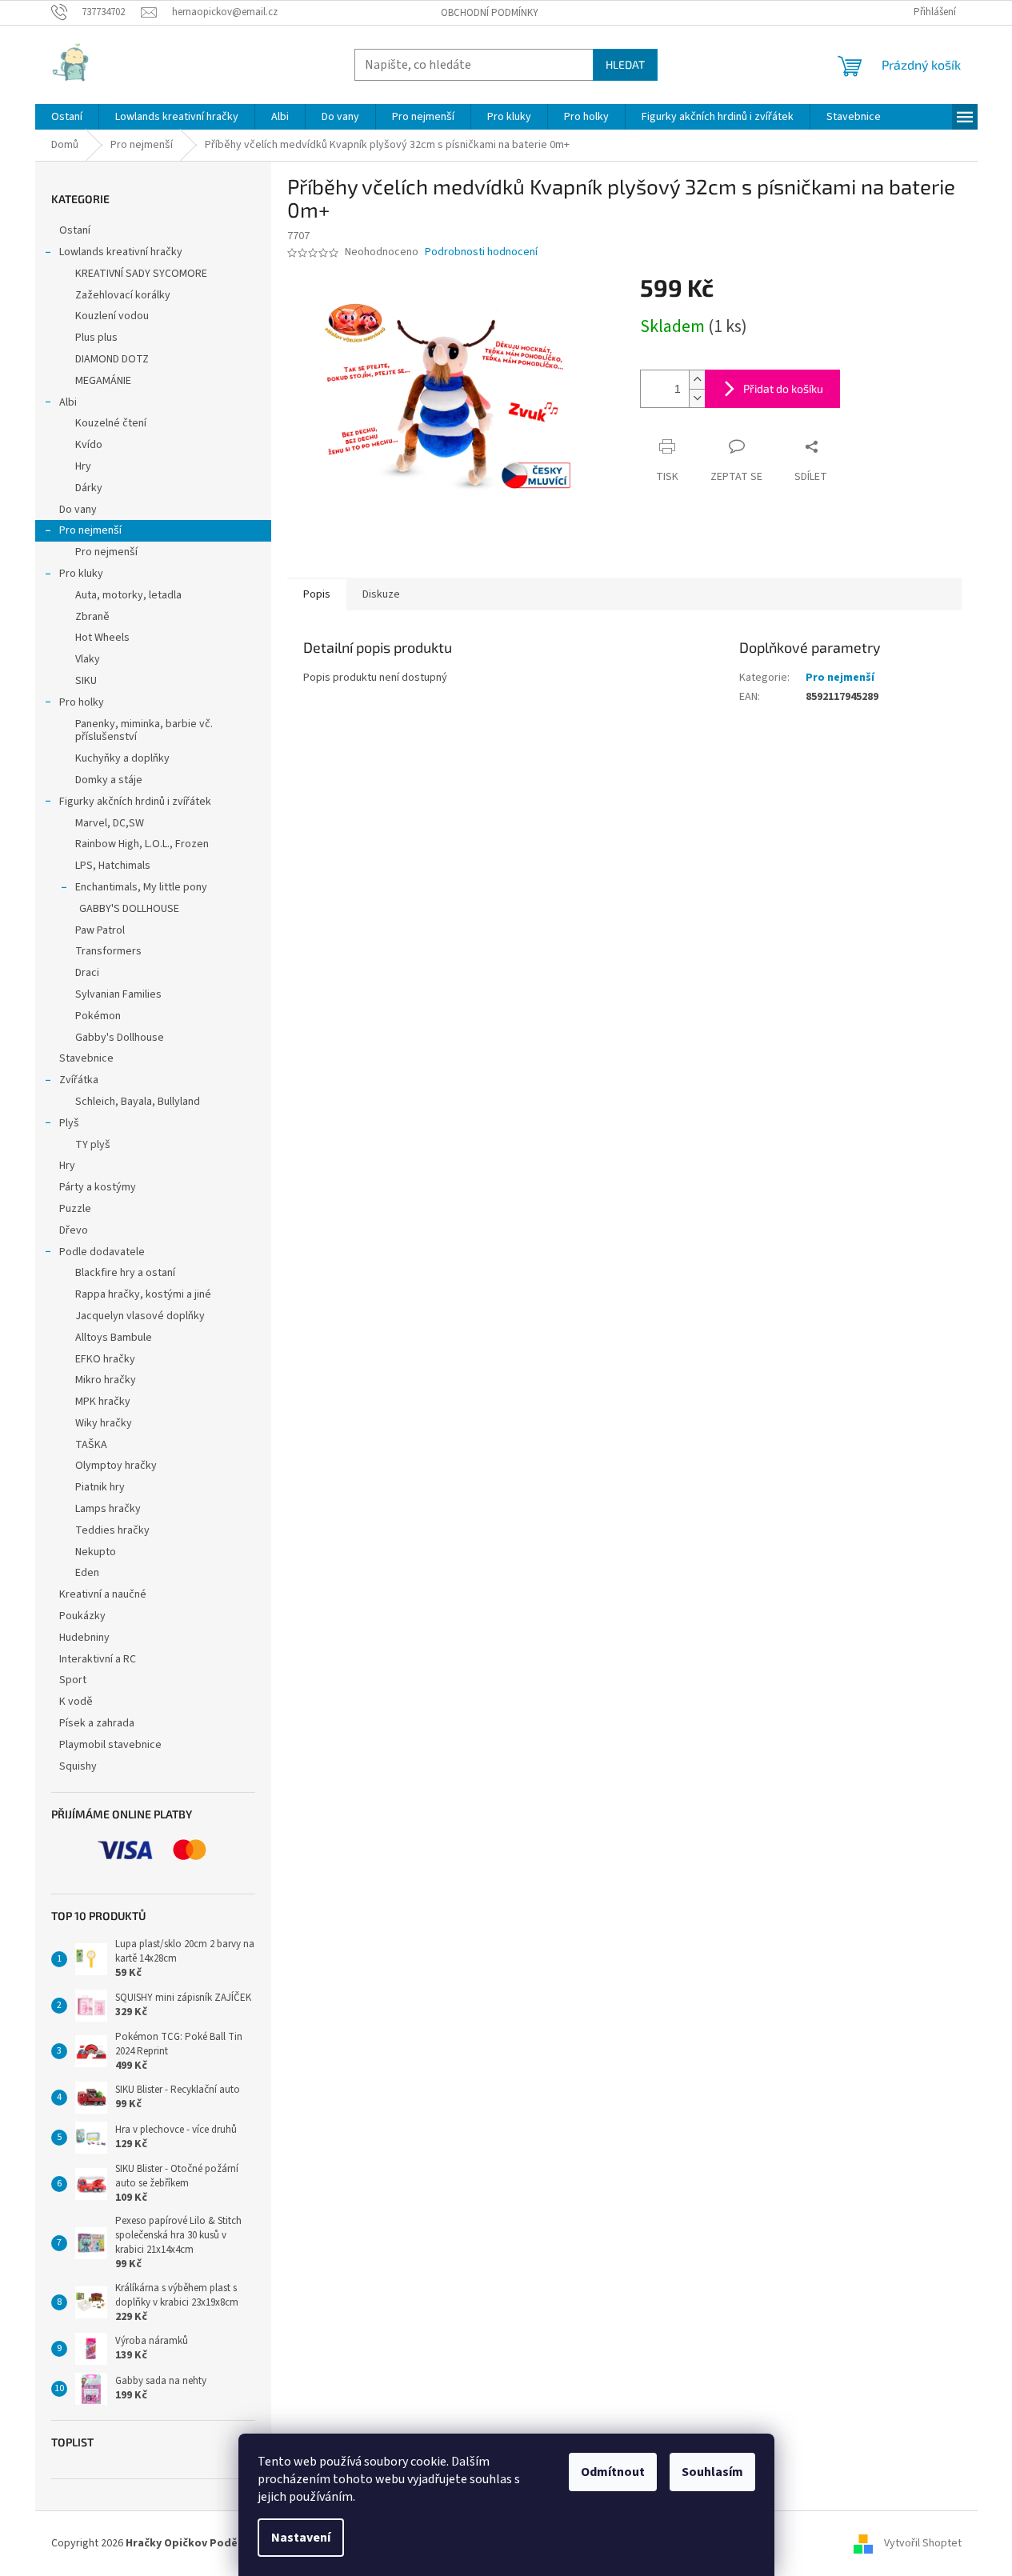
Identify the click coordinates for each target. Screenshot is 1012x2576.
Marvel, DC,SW (110, 823)
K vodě (76, 1702)
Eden (87, 1573)
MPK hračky (103, 1402)
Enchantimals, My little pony (141, 887)
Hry (83, 466)
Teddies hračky (112, 1530)
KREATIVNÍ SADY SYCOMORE (141, 274)
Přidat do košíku (783, 388)
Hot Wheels (102, 638)
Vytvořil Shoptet (923, 2543)
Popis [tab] (317, 594)
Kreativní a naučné (103, 1594)
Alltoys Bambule (114, 1338)
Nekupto (96, 1552)
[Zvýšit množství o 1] (697, 380)
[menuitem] (67, 117)
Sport (73, 1680)
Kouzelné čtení (111, 423)
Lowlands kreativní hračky (121, 252)
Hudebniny (84, 1638)
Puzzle (75, 1209)
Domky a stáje (109, 780)
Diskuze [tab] (381, 594)
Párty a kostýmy (98, 1187)
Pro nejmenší (90, 530)
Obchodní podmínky (490, 13)
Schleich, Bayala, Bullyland (138, 1102)
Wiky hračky (104, 1423)
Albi (68, 402)
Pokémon (98, 1016)
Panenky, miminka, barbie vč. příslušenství (144, 731)
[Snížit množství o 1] (697, 398)
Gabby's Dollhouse (120, 1038)
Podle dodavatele (102, 1252)
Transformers (108, 951)
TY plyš (93, 1145)
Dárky (89, 488)
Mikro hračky (106, 1380)
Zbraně (92, 617)
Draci (87, 973)
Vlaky (88, 659)
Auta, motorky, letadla (128, 595)
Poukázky (84, 1616)
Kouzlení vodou (112, 316)
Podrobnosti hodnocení (481, 252)
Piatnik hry (100, 1487)
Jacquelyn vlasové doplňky (140, 1316)
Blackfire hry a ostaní (125, 1273)
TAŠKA (91, 1445)
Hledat (625, 64)
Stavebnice (86, 1058)
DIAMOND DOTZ (112, 359)
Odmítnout (613, 2472)
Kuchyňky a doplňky (122, 758)
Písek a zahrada (97, 1723)
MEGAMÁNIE (103, 381)
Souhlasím (712, 2472)
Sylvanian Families (118, 994)
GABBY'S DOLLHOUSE (129, 909)
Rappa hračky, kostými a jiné (143, 1294)
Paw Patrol (100, 930)
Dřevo (74, 1230)
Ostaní (75, 230)
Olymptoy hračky (116, 1466)
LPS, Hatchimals (113, 866)
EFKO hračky (105, 1359)
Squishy (78, 1766)
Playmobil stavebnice (110, 1745)
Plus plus (96, 338)
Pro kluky (81, 574)
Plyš (69, 1123)
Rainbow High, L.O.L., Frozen (142, 844)
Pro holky (82, 702)
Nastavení (301, 2538)
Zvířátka (79, 1080)
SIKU (86, 681)
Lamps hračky (108, 1509)
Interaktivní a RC (98, 1659)
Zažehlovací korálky (123, 295)
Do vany (78, 510)
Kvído (89, 445)
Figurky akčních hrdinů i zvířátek (135, 802)
